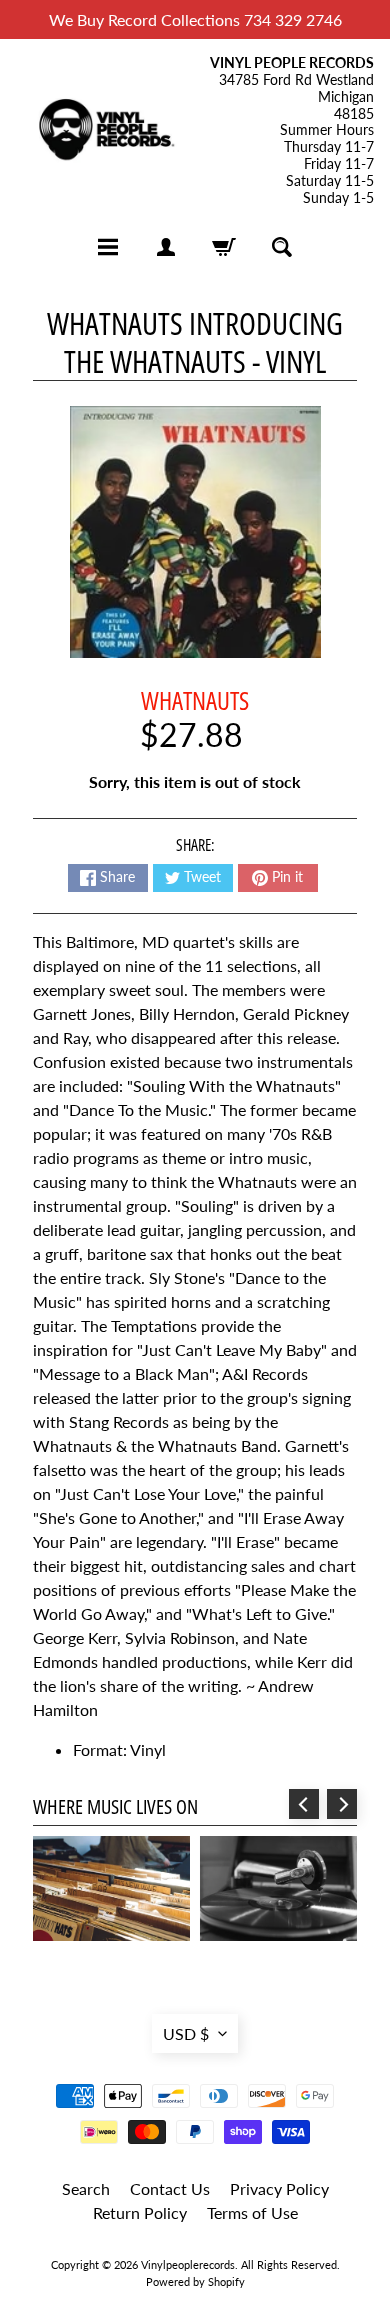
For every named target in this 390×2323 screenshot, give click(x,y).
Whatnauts (195, 700)
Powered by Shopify (195, 2281)
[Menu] (108, 247)
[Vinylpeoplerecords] (105, 131)
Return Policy (140, 2212)
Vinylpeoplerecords (188, 2264)
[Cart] (224, 247)
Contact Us (170, 2188)
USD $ (186, 2033)
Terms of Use (252, 2212)
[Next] (342, 1804)
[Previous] (304, 1804)
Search (86, 2188)
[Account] (166, 247)
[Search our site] (282, 247)
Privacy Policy (279, 2188)
